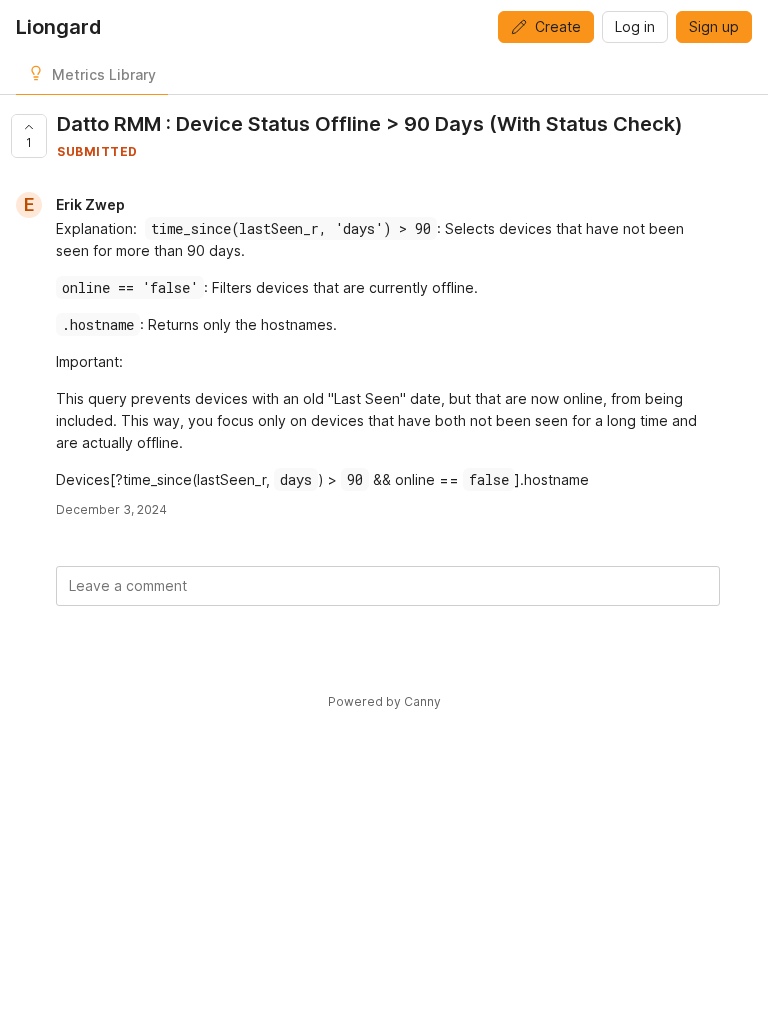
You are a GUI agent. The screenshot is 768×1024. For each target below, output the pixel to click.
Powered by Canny (384, 701)
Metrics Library (104, 74)
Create (558, 26)
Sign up (714, 26)
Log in (635, 26)
